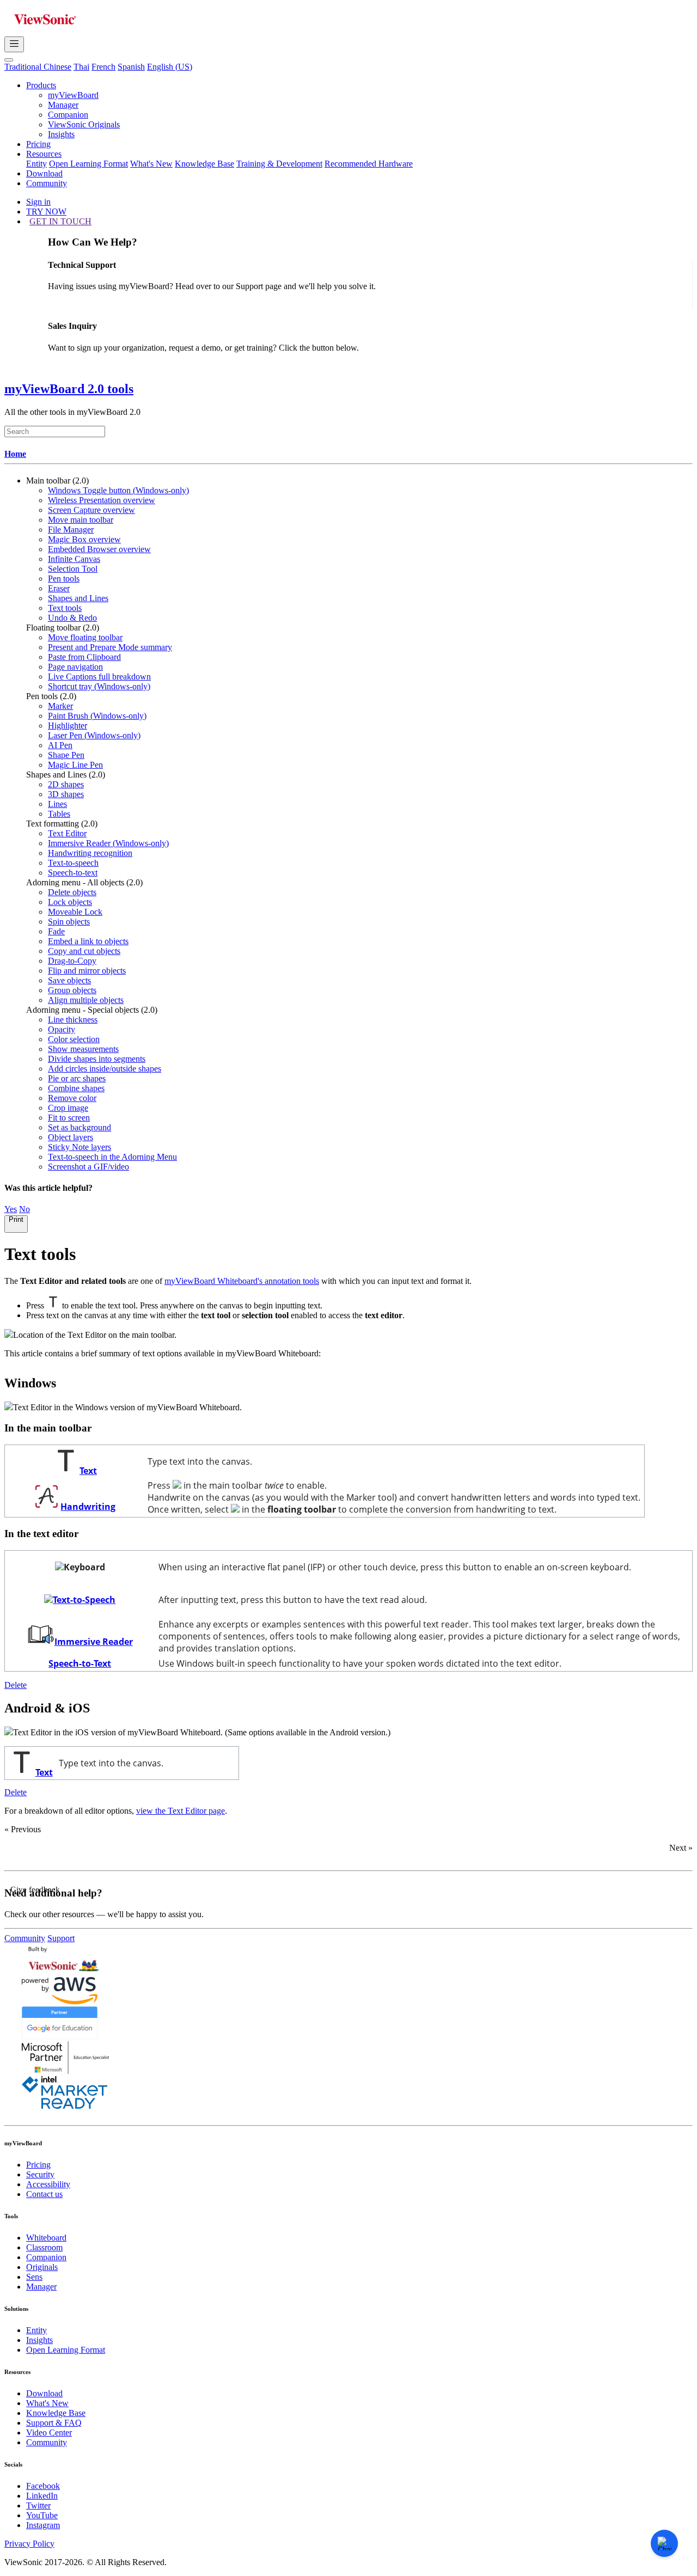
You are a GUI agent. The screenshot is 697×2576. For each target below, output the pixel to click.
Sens (34, 2277)
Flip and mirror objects (87, 971)
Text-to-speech (73, 863)
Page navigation (75, 667)
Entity (36, 164)
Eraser (59, 588)
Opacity (62, 1029)
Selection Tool (73, 569)
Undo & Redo (72, 618)
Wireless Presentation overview (102, 500)
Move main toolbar (81, 520)
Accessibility (48, 2184)
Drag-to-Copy (72, 961)
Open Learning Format (88, 164)
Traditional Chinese (38, 67)
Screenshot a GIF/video (88, 1167)
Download (44, 173)
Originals (42, 2267)
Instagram (43, 2525)
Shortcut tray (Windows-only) (99, 686)
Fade (56, 931)
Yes (11, 1209)
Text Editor (67, 833)
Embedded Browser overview (99, 549)
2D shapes (66, 784)
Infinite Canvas (74, 559)
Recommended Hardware (369, 164)
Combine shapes (76, 1088)
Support (61, 1938)
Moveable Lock (75, 912)
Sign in (38, 202)
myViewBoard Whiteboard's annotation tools (242, 1281)
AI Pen (60, 745)
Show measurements (83, 1049)
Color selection (74, 1039)
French (103, 67)
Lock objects (70, 902)
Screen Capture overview (91, 510)
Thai (81, 67)
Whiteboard (46, 2238)
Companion (68, 115)
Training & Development (279, 164)
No (25, 1209)
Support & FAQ (54, 2423)
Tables (59, 814)
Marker (60, 706)
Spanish (131, 67)
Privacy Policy (29, 2544)
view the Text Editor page (181, 1811)
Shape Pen (66, 755)
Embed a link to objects (88, 941)
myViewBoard (73, 95)
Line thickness (73, 1020)
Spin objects (69, 922)
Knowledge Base (204, 164)
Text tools (65, 608)
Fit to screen (69, 1118)
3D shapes (66, 794)
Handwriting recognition (90, 853)
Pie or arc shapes (77, 1078)
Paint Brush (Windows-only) (97, 716)
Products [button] (41, 85)
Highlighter (68, 726)
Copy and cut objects (84, 951)
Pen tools (64, 579)
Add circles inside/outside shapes (105, 1069)
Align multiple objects (86, 1000)
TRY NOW (46, 212)
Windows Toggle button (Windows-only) (118, 490)
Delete (16, 1685)
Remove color (72, 1098)
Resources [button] (44, 154)
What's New (151, 164)
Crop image (68, 1108)
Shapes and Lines (78, 598)
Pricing (38, 144)
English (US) (170, 67)
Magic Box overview (84, 539)
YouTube (42, 2515)
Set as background (80, 1127)
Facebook (43, 2486)
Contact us (44, 2194)
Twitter (38, 2505)
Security (40, 2174)
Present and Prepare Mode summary (110, 647)
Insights (61, 134)
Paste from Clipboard (84, 657)
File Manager (71, 530)
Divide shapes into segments (97, 1059)
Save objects (69, 980)
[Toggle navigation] (14, 44)
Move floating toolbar (85, 637)
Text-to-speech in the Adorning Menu (112, 1157)
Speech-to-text (73, 873)
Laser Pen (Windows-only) (94, 735)
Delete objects (72, 892)
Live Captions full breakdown (99, 677)
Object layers (71, 1137)
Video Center (49, 2433)
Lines (57, 804)
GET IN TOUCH (60, 221)
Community (47, 183)
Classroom (44, 2247)
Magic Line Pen (75, 765)
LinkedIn (42, 2496)
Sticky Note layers (80, 1147)
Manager (63, 105)
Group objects (72, 990)
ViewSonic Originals (84, 124)
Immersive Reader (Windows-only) (108, 843)
